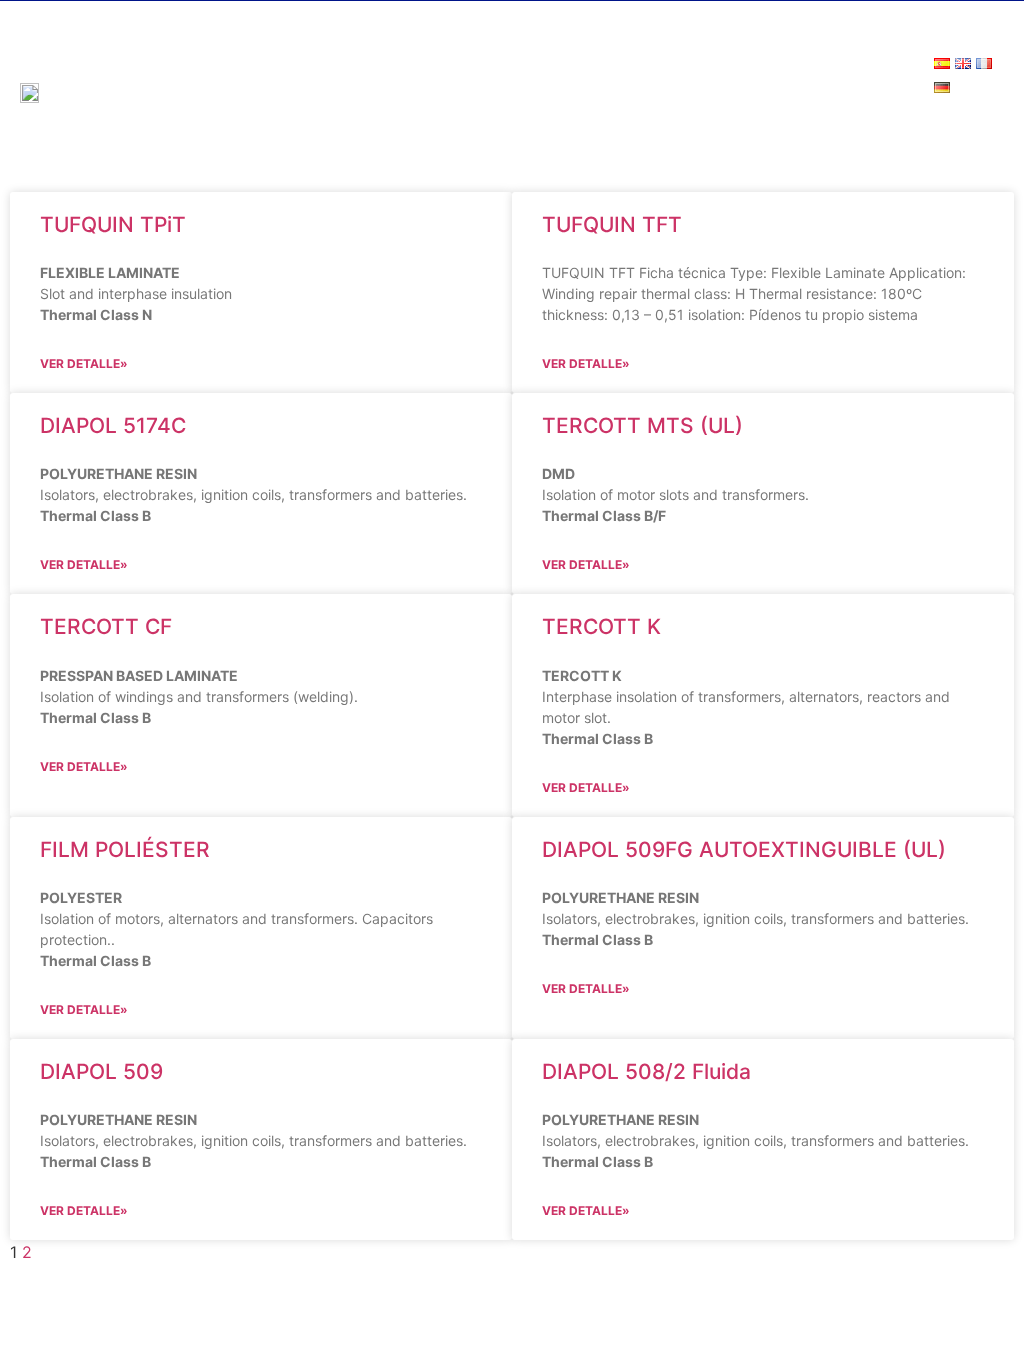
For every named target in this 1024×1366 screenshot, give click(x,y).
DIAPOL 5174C (113, 425)
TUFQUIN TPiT (113, 224)
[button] (990, 125)
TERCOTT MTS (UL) (642, 425)
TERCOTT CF (106, 626)
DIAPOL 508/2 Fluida (646, 1071)
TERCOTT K (601, 626)
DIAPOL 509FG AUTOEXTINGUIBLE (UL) (744, 849)
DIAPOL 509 (101, 1071)
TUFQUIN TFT (612, 224)
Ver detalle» (84, 363)
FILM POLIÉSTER (125, 849)
